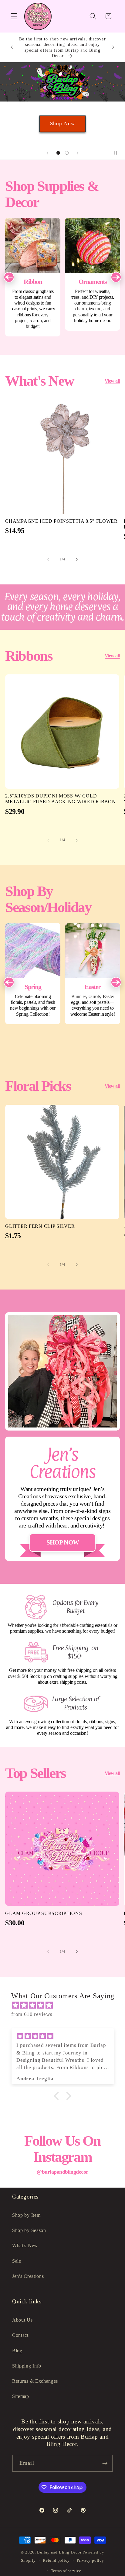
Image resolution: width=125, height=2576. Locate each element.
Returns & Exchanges (35, 2381)
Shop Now (62, 124)
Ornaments (93, 274)
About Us (22, 2320)
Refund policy (56, 2561)
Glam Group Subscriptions (44, 1913)
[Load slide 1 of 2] (58, 153)
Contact (20, 2335)
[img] (66, 2005)
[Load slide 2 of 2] (67, 153)
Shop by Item (26, 2215)
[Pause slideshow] (118, 153)
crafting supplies (68, 1676)
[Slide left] (48, 560)
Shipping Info (27, 2366)
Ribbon (33, 277)
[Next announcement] (113, 47)
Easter (93, 974)
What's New (25, 2245)
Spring (33, 974)
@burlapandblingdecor (62, 2172)
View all (112, 381)
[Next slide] (78, 153)
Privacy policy (90, 2561)
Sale (17, 2261)
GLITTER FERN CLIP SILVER (40, 1226)
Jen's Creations (28, 2276)
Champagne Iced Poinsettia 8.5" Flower (61, 521)
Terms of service (66, 2571)
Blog (17, 2351)
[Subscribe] (105, 2463)
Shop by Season (29, 2230)
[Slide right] (77, 560)
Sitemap (21, 2396)
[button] (14, 16)
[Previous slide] (47, 153)
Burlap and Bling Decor (59, 2552)
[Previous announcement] (12, 47)
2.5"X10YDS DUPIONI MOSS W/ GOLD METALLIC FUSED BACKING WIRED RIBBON (60, 799)
